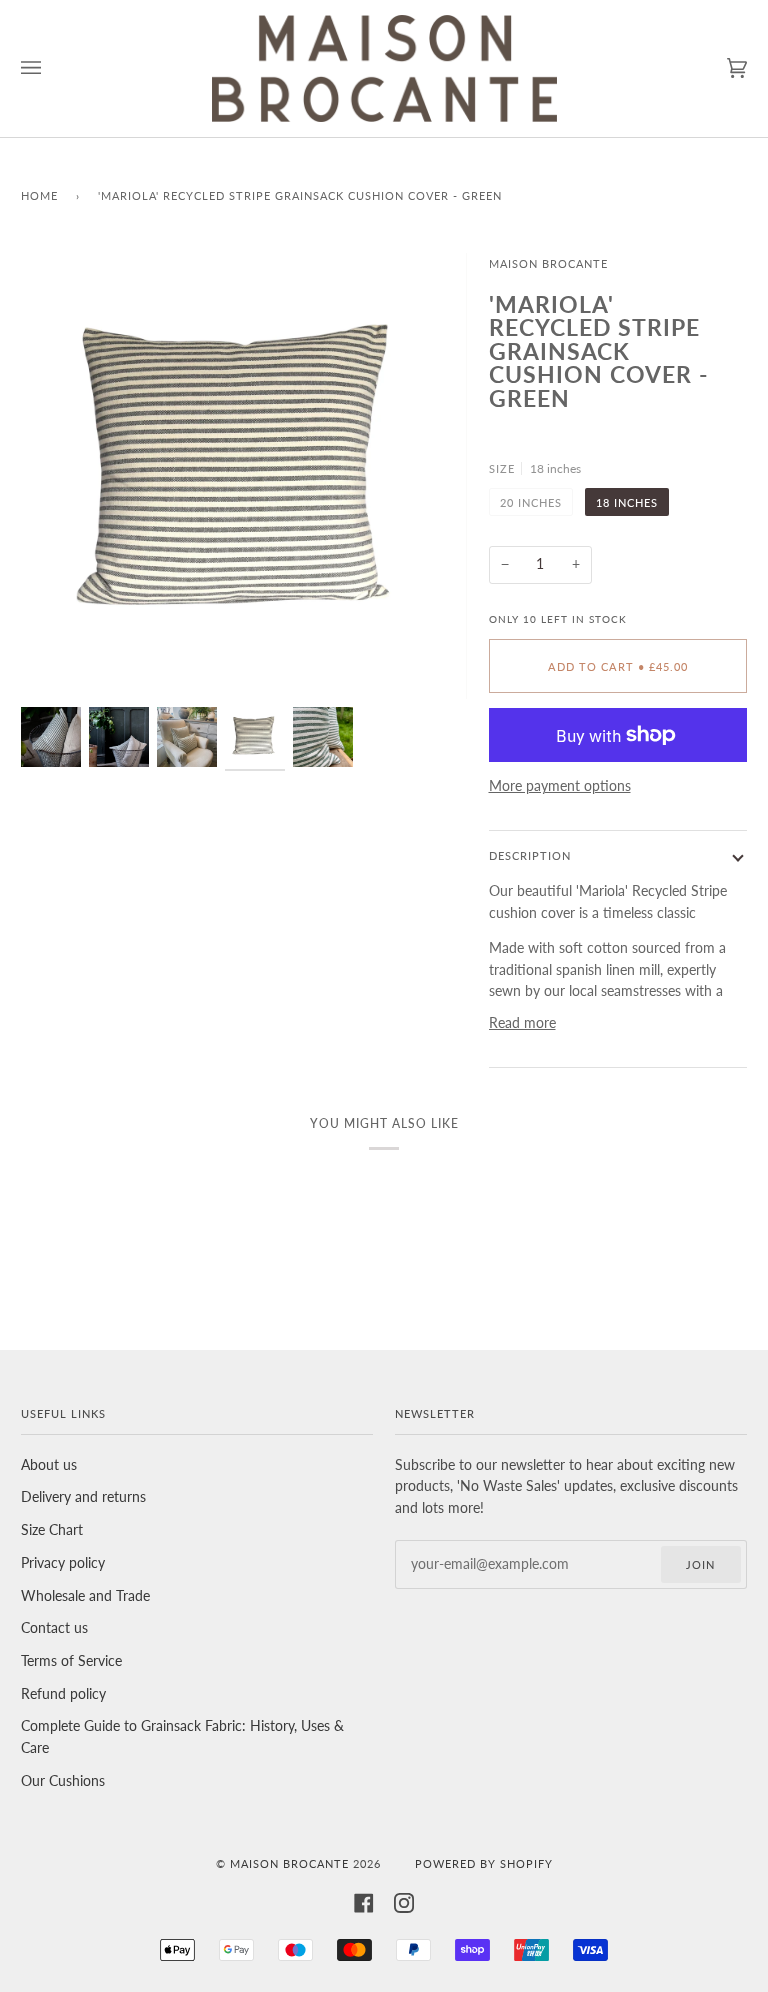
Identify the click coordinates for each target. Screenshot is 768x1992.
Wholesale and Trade (85, 1596)
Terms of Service (71, 1661)
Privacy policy (63, 1563)
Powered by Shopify (484, 1863)
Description (530, 855)
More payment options (560, 786)
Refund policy (63, 1694)
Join (700, 1564)
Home (39, 195)
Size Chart (52, 1530)
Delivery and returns (83, 1497)
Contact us (54, 1628)
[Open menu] (51, 68)
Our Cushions (63, 1781)
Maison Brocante (548, 263)
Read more (522, 1023)
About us (49, 1465)
